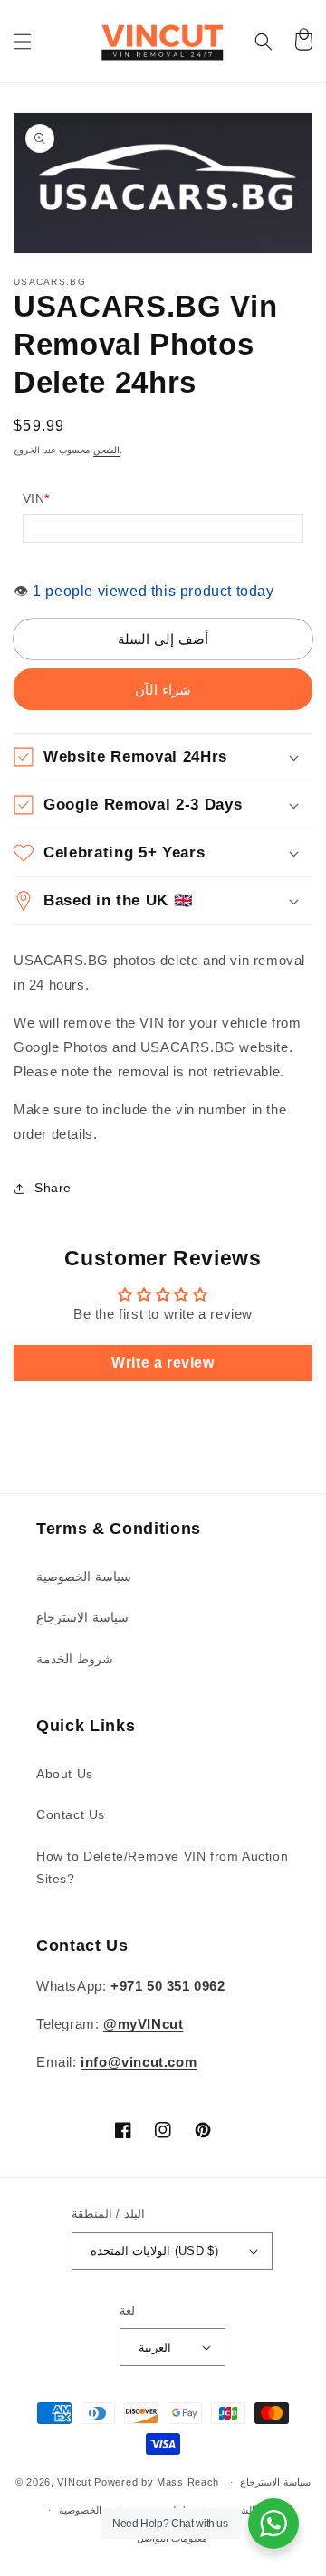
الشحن (106, 450)
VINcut (74, 2482)
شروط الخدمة (75, 1659)
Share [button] (53, 1188)
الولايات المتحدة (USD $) (154, 2251)
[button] (23, 42)
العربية (155, 2348)
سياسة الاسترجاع (82, 1617)
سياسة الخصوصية (84, 1577)
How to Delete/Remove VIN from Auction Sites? (162, 1867)
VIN (36, 498)
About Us (65, 1774)
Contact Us (71, 1814)
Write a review (163, 1363)
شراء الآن (163, 690)
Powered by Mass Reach (157, 2482)
